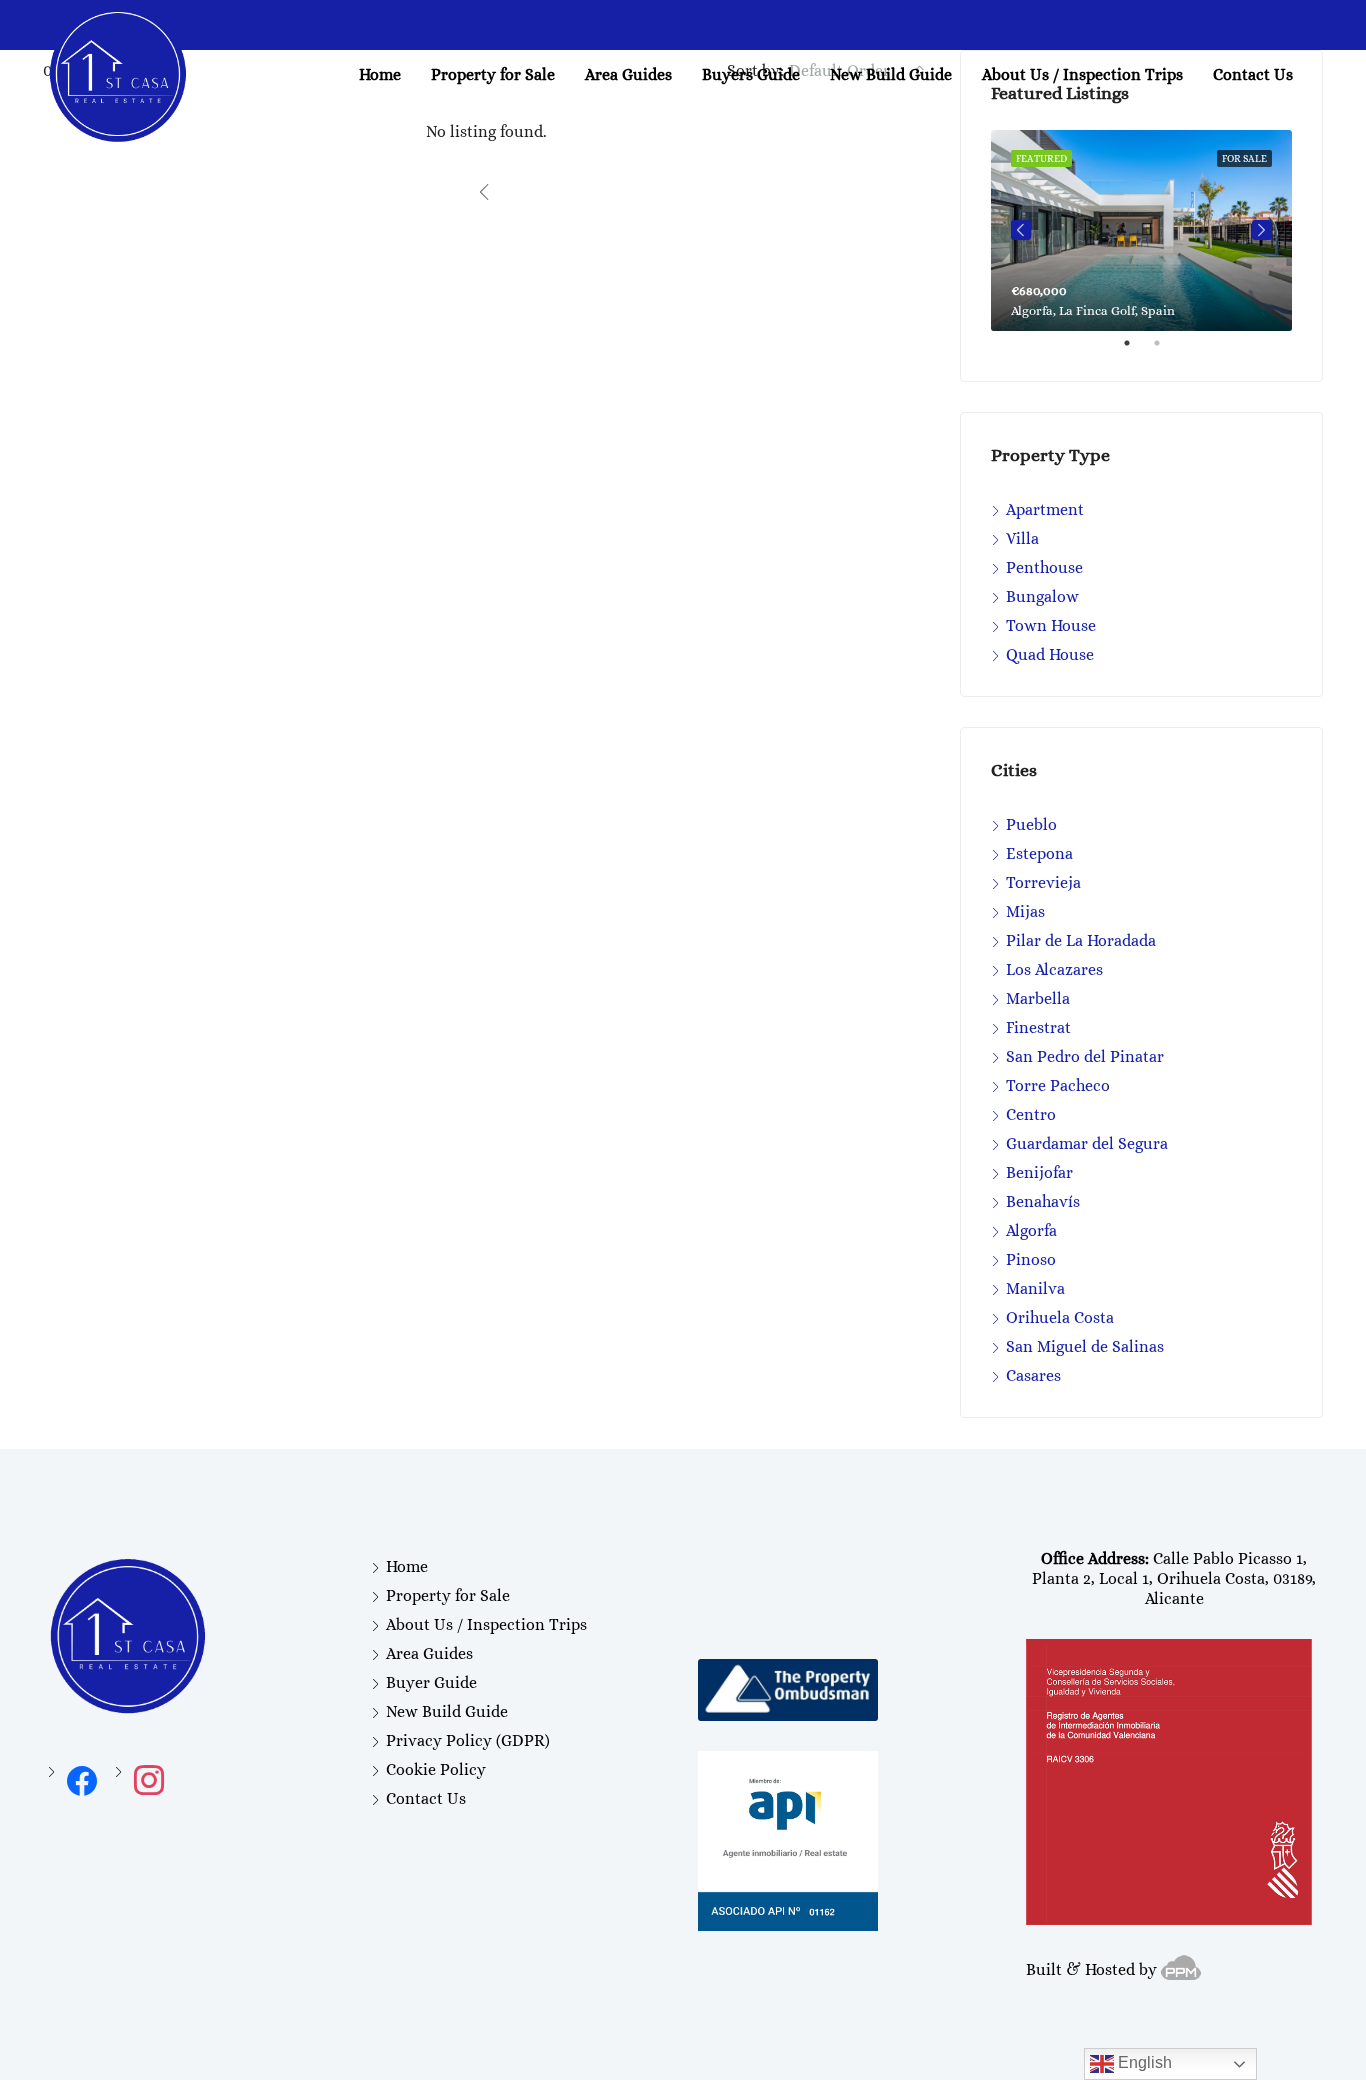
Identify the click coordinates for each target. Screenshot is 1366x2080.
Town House (1051, 625)
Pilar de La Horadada (1081, 940)
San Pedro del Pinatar (1085, 1056)
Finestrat (1038, 1027)
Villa (1022, 538)
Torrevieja (1043, 882)
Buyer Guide (431, 1682)
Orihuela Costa (1060, 1317)
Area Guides (429, 1653)
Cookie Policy (436, 1769)
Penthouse (1044, 567)
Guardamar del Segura (1087, 1143)
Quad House (1050, 654)
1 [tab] (1137, 351)
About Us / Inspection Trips (1082, 74)
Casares (1033, 1375)
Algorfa (1031, 1230)
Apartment (1045, 509)
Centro (1031, 1114)
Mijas (1025, 911)
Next (1262, 230)
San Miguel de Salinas (1085, 1346)
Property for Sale (493, 74)
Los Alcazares (1054, 969)
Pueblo (1031, 824)
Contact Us (1253, 74)
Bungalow (1042, 596)
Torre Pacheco (1058, 1085)
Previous (1021, 230)
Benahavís (1043, 1201)
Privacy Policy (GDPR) (468, 1740)
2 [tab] (1167, 351)
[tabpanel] (1141, 230)
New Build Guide (891, 74)
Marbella (1038, 998)
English (1143, 2062)
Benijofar (1039, 1172)
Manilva (1035, 1288)
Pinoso (1031, 1259)
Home (380, 74)
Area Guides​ (628, 74)
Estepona (1039, 853)
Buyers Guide (751, 74)
